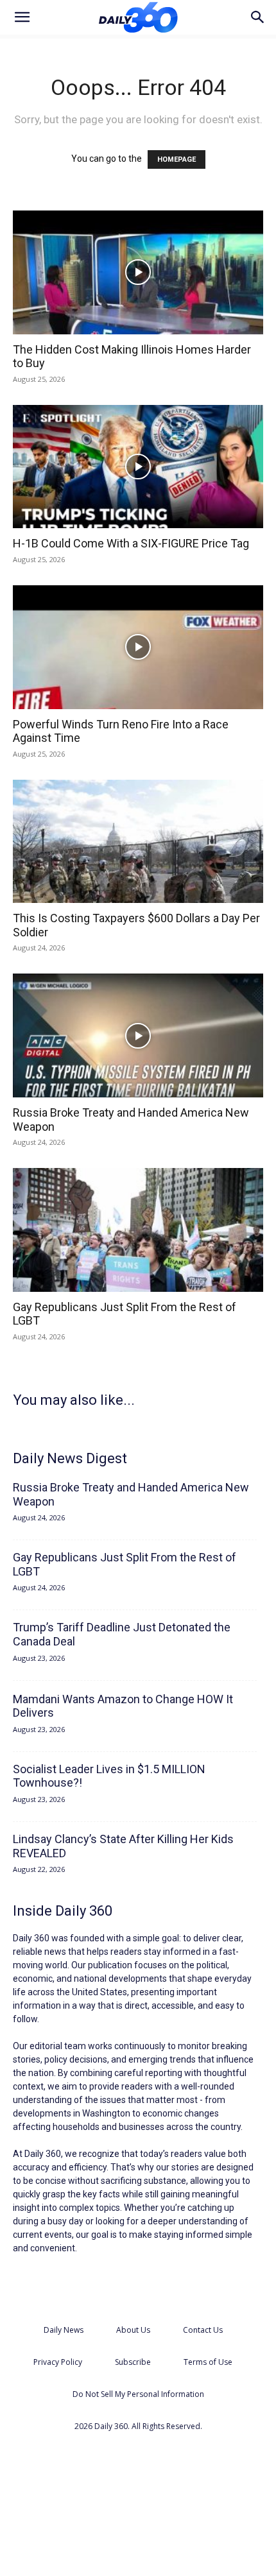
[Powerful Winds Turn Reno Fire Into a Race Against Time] (138, 647)
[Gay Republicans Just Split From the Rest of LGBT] (138, 1230)
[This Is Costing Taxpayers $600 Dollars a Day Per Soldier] (138, 842)
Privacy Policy (58, 2362)
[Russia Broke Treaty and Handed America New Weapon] (138, 1035)
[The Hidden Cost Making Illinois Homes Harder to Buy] (138, 272)
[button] (22, 17)
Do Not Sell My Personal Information (138, 2394)
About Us (133, 2330)
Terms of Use (208, 2362)
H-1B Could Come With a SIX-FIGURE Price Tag (131, 543)
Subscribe (133, 2362)
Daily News (64, 2330)
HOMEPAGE (177, 159)
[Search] (258, 17)
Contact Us (203, 2330)
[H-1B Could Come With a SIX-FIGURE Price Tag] (138, 467)
